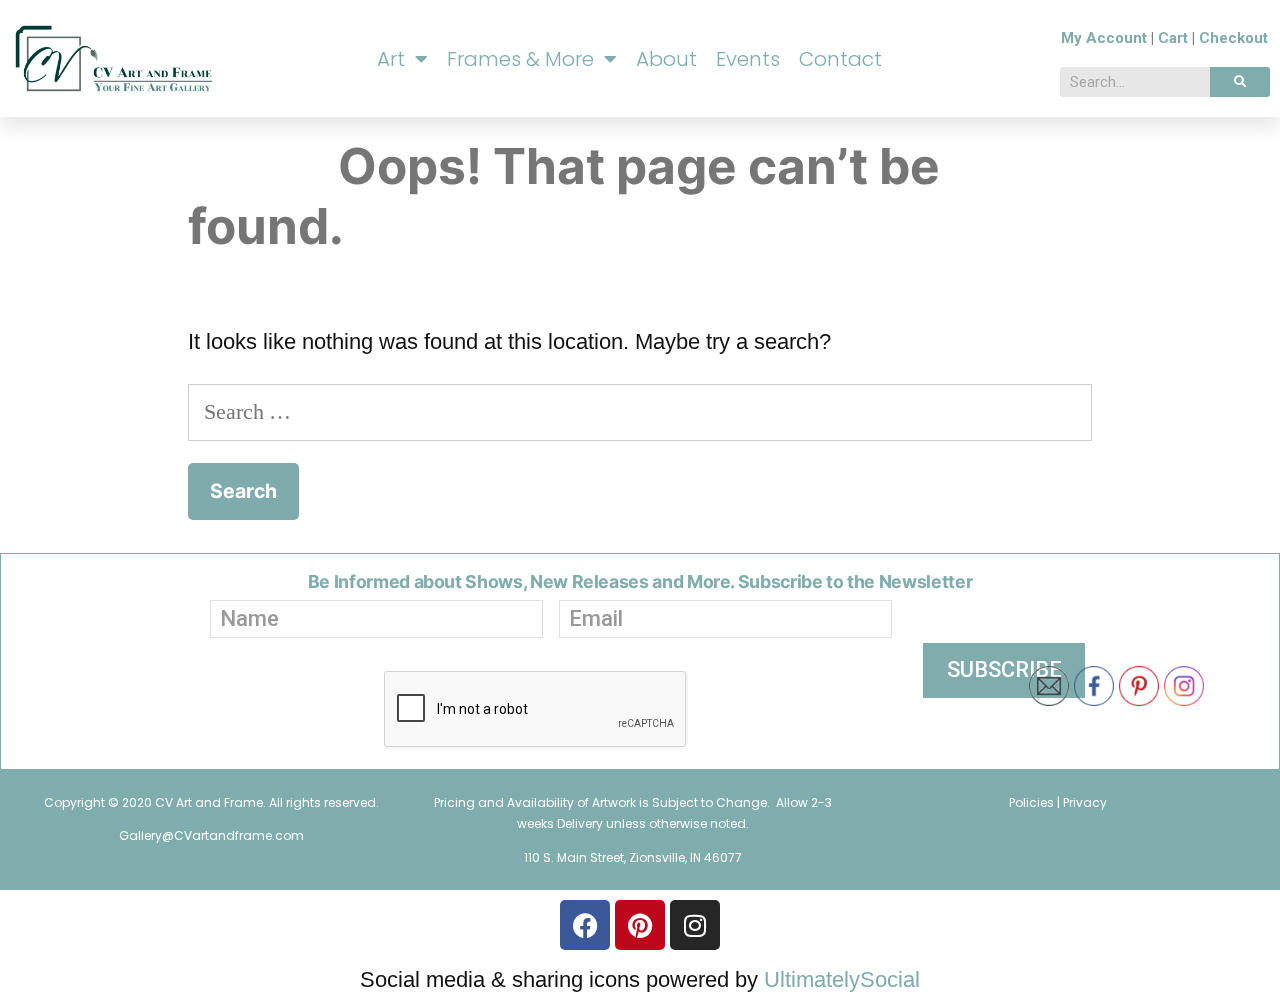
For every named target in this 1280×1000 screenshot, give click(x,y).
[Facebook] (585, 925)
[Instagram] (695, 925)
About (666, 59)
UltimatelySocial (842, 979)
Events (748, 59)
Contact (840, 59)
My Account (1104, 38)
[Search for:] (640, 411)
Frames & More (520, 59)
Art (391, 59)
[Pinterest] (640, 925)
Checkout (1233, 38)
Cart (1173, 38)
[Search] (1240, 82)
